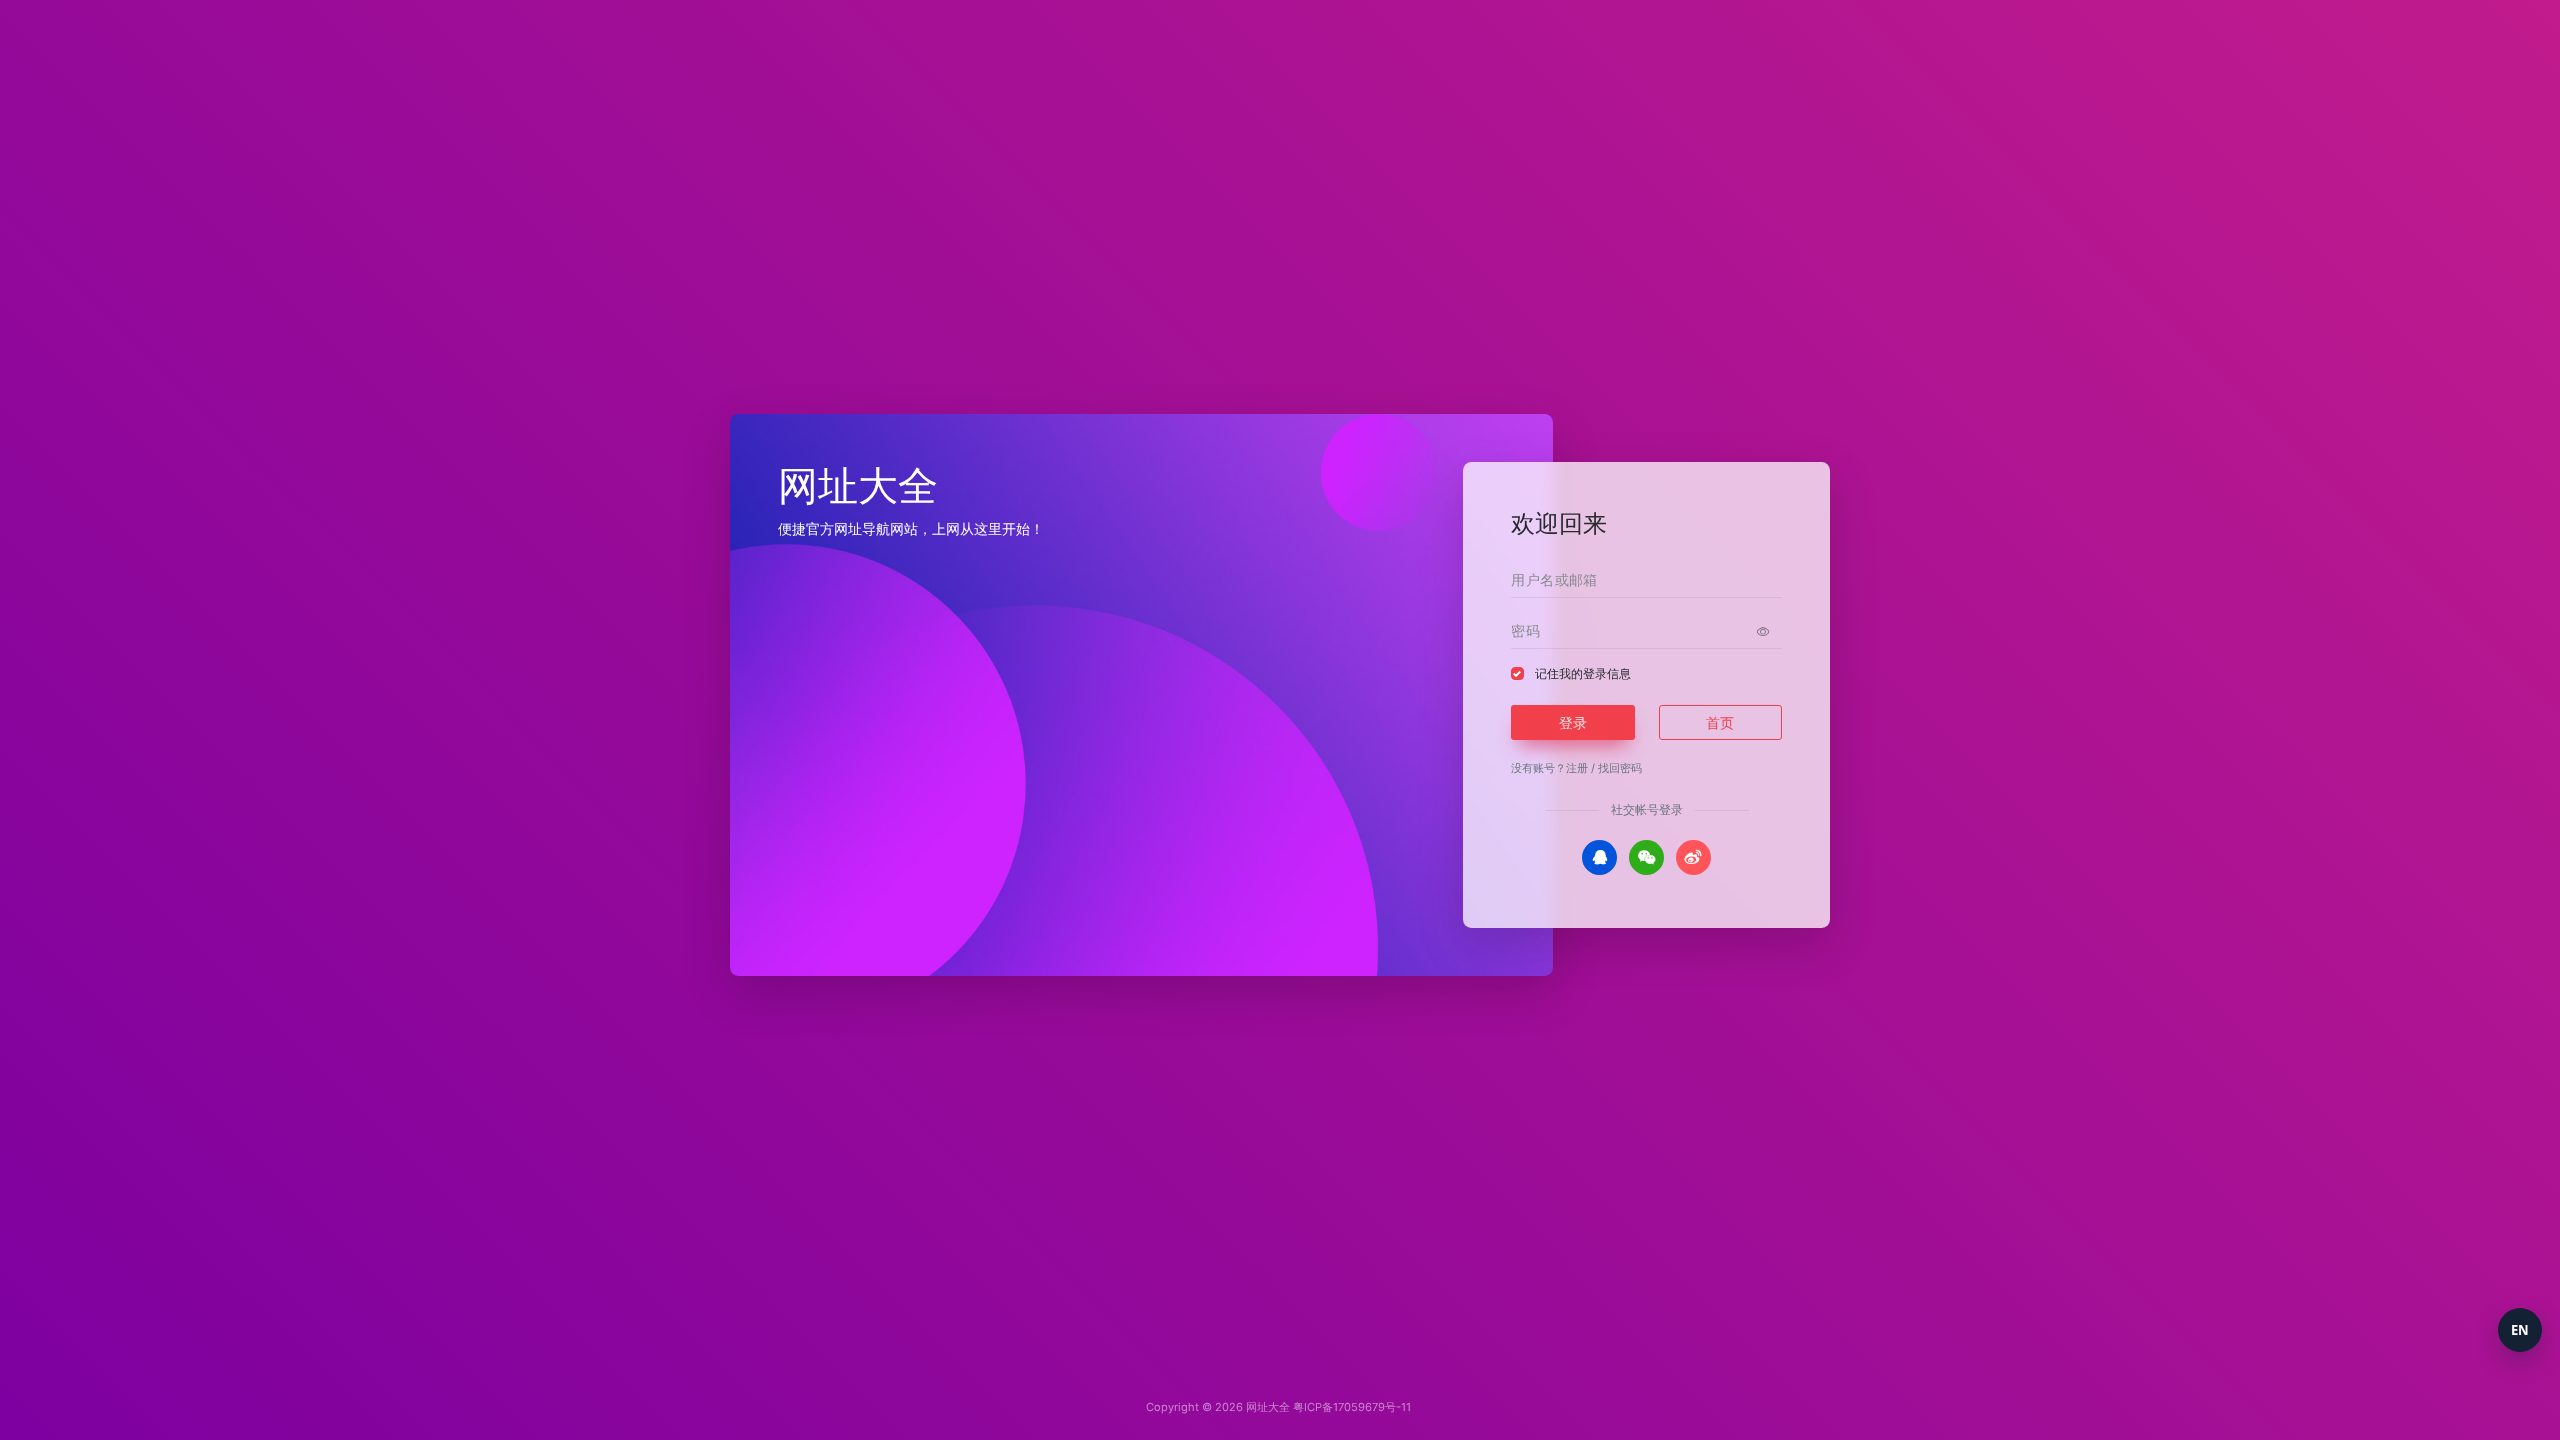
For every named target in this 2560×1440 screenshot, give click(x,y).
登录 (1573, 722)
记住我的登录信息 (1583, 673)
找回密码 (1620, 768)
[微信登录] (1646, 857)
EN (2520, 1330)
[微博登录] (1693, 857)
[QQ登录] (1599, 857)
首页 (1720, 722)
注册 (1577, 768)
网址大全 (1268, 1407)
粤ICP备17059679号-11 (1352, 1407)
